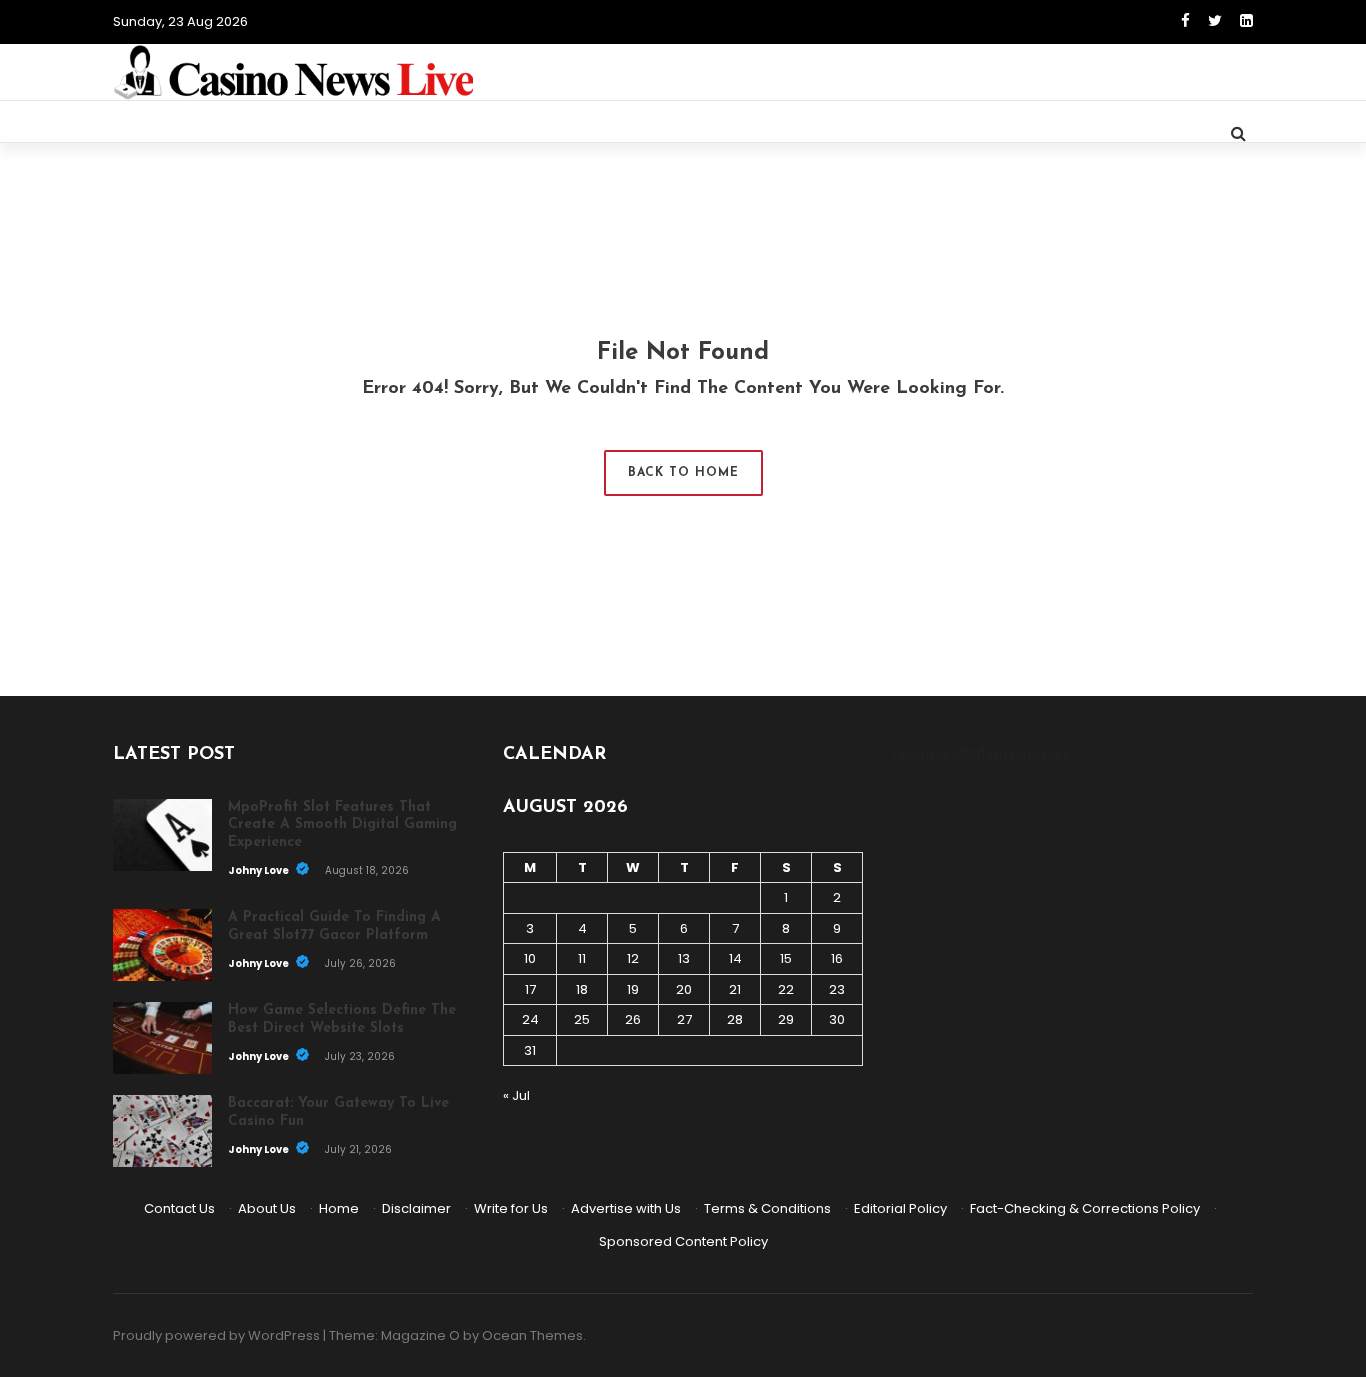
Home (339, 1208)
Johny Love (259, 870)
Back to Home (683, 473)
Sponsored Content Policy (683, 1241)
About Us (267, 1208)
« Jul (516, 1095)
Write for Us (511, 1208)
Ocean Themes (532, 1335)
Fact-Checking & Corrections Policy (1085, 1208)
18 (582, 989)
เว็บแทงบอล (1037, 755)
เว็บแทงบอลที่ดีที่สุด (947, 755)
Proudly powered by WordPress (216, 1335)
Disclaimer (416, 1208)
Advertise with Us (626, 1208)
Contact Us (179, 1208)
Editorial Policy (900, 1208)
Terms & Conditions (767, 1208)
